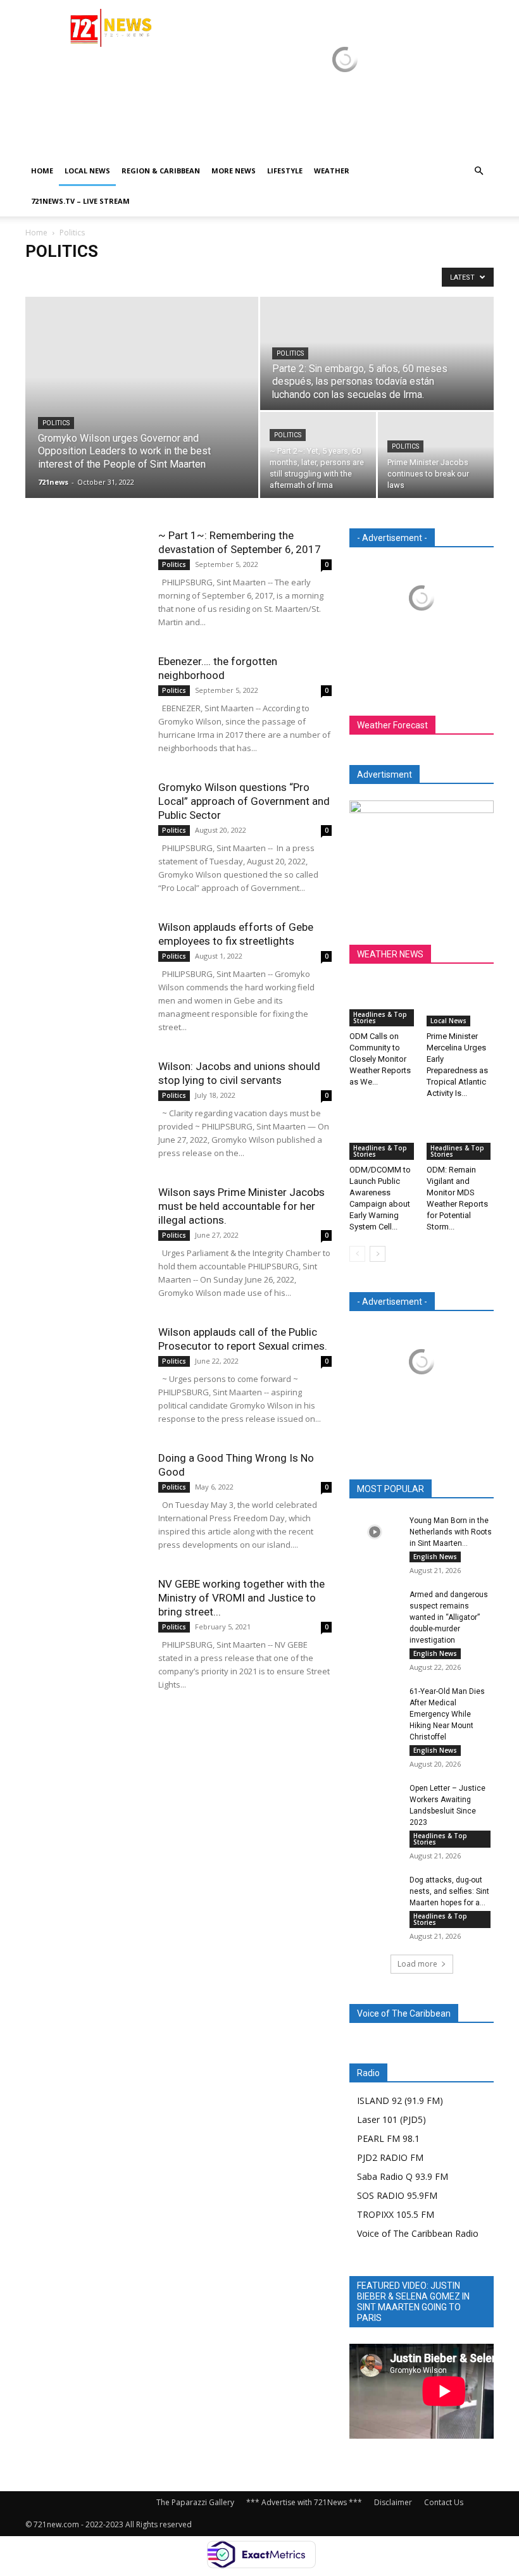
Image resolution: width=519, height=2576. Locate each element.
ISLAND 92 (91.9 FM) (400, 2100)
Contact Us (444, 2502)
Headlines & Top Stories (297, 277)
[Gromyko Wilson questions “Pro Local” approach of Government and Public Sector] (85, 822)
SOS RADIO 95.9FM (397, 2195)
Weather (332, 171)
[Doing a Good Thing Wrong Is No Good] (85, 1492)
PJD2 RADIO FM (390, 2157)
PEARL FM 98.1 (388, 2138)
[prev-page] (357, 1254)
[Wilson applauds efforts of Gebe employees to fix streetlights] (85, 961)
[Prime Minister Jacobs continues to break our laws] (436, 455)
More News (234, 171)
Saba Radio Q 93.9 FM (403, 2176)
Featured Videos (215, 277)
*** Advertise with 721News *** (304, 2502)
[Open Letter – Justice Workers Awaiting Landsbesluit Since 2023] (375, 1800)
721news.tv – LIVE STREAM (80, 201)
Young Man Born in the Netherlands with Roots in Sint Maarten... (451, 1532)
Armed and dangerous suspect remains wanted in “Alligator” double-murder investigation (449, 1617)
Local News (87, 171)
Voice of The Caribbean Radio (418, 2233)
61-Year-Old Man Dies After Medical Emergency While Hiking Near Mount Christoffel (447, 1714)
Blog (38, 277)
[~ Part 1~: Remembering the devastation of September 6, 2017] (85, 570)
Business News (83, 277)
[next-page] (378, 1254)
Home (42, 171)
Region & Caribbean (161, 171)
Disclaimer (393, 2502)
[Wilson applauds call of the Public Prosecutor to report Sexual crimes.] (85, 1366)
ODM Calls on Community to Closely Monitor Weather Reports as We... (380, 1059)
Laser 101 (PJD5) (391, 2119)
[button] (478, 171)
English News (435, 1557)
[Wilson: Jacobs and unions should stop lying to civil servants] (85, 1101)
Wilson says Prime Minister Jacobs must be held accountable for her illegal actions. (241, 1206)
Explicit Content (147, 277)
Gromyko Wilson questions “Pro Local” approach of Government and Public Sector (244, 801)
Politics (56, 423)
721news (53, 482)
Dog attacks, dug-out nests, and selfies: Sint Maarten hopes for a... (449, 1891)
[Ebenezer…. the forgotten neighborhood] (85, 696)
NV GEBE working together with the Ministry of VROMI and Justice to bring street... (241, 1598)
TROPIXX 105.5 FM (396, 2214)
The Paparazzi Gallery (195, 2502)
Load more (417, 1964)
